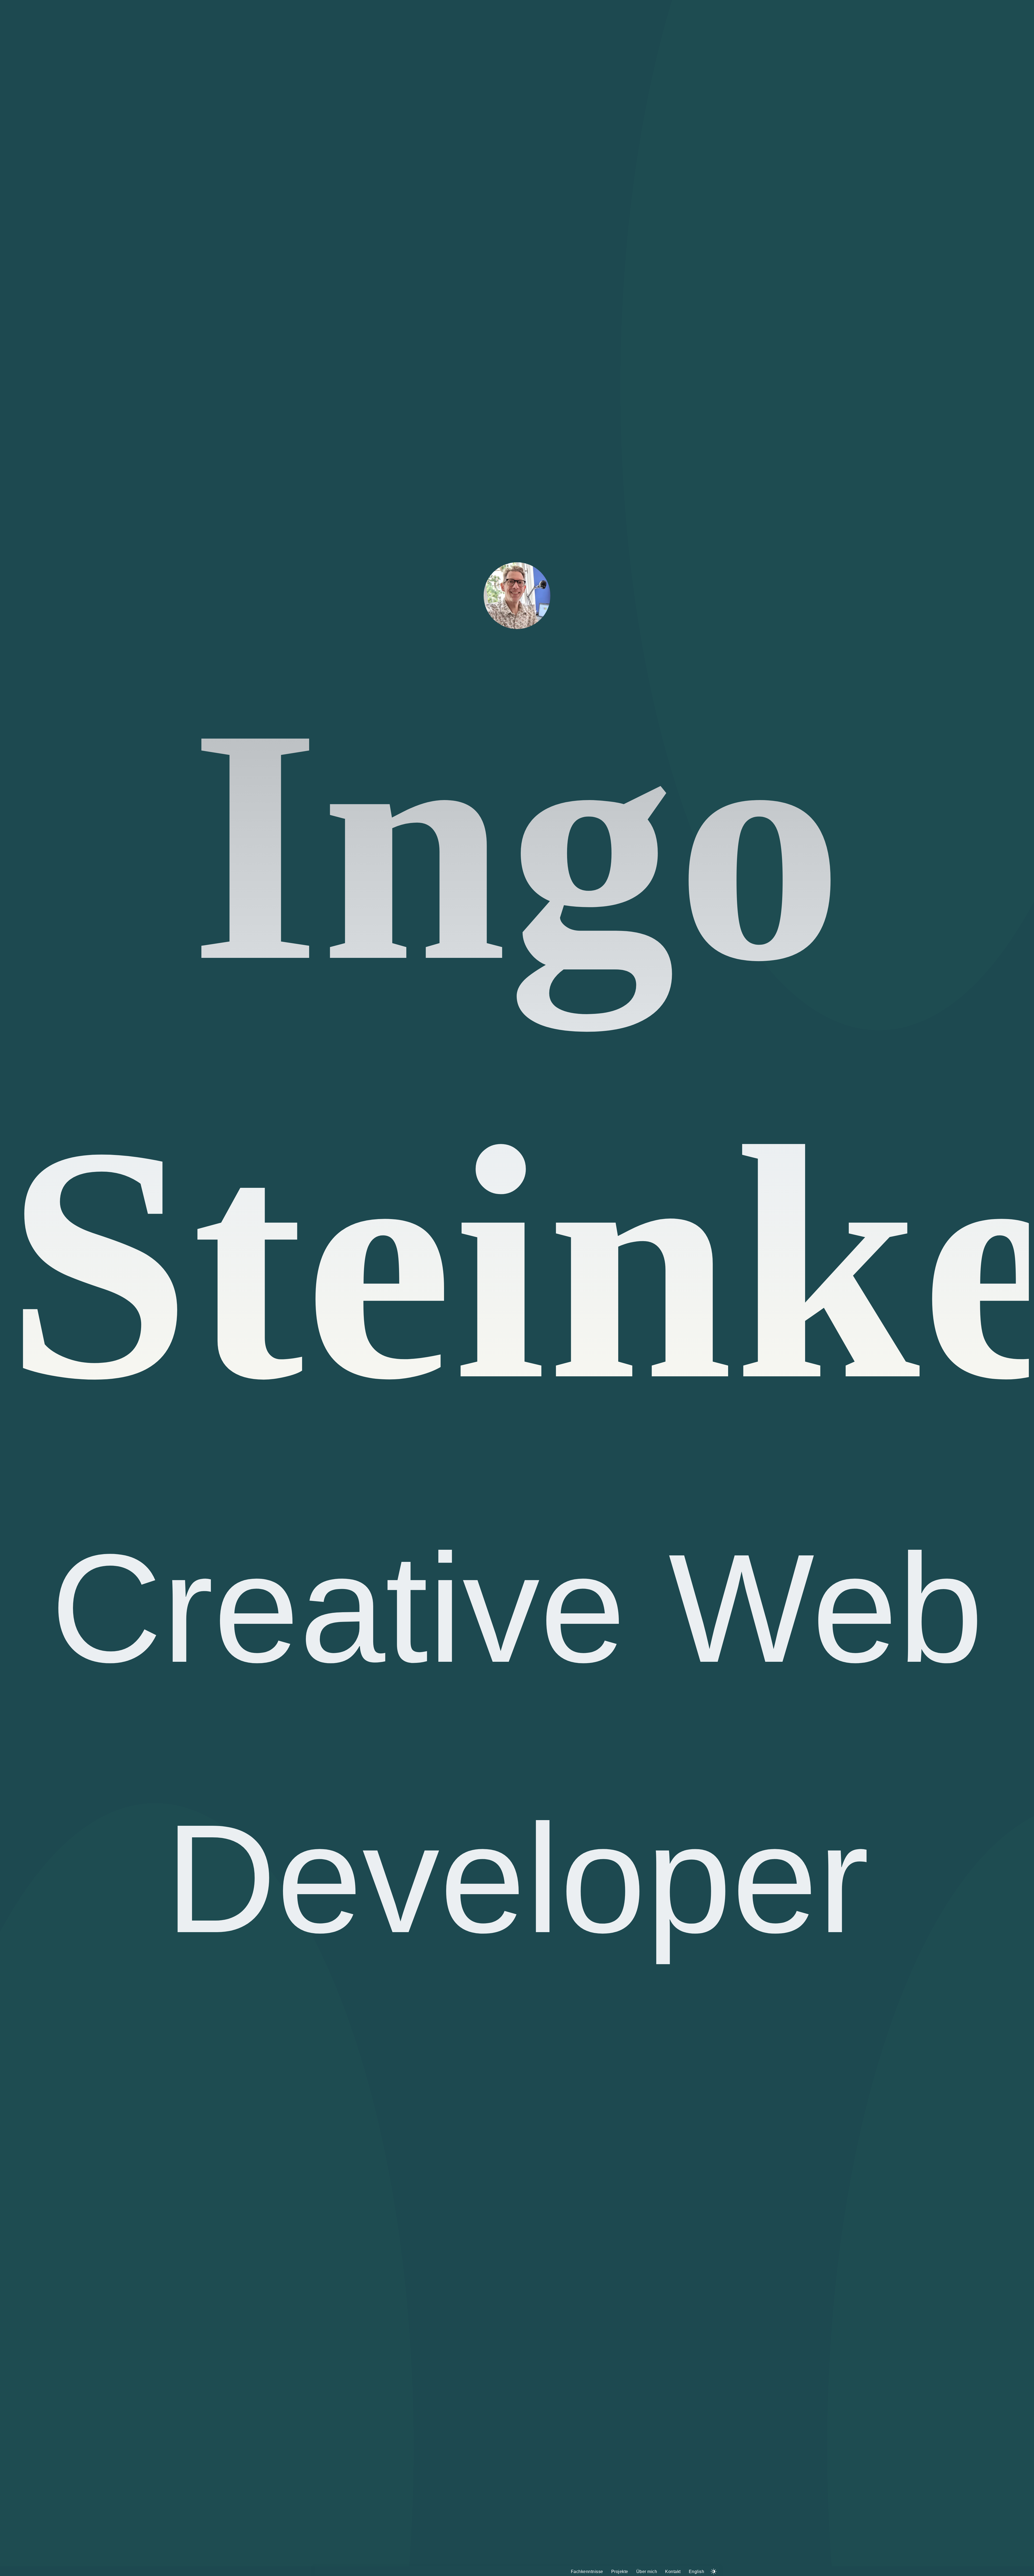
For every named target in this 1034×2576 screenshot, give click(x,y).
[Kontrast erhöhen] (714, 2570)
